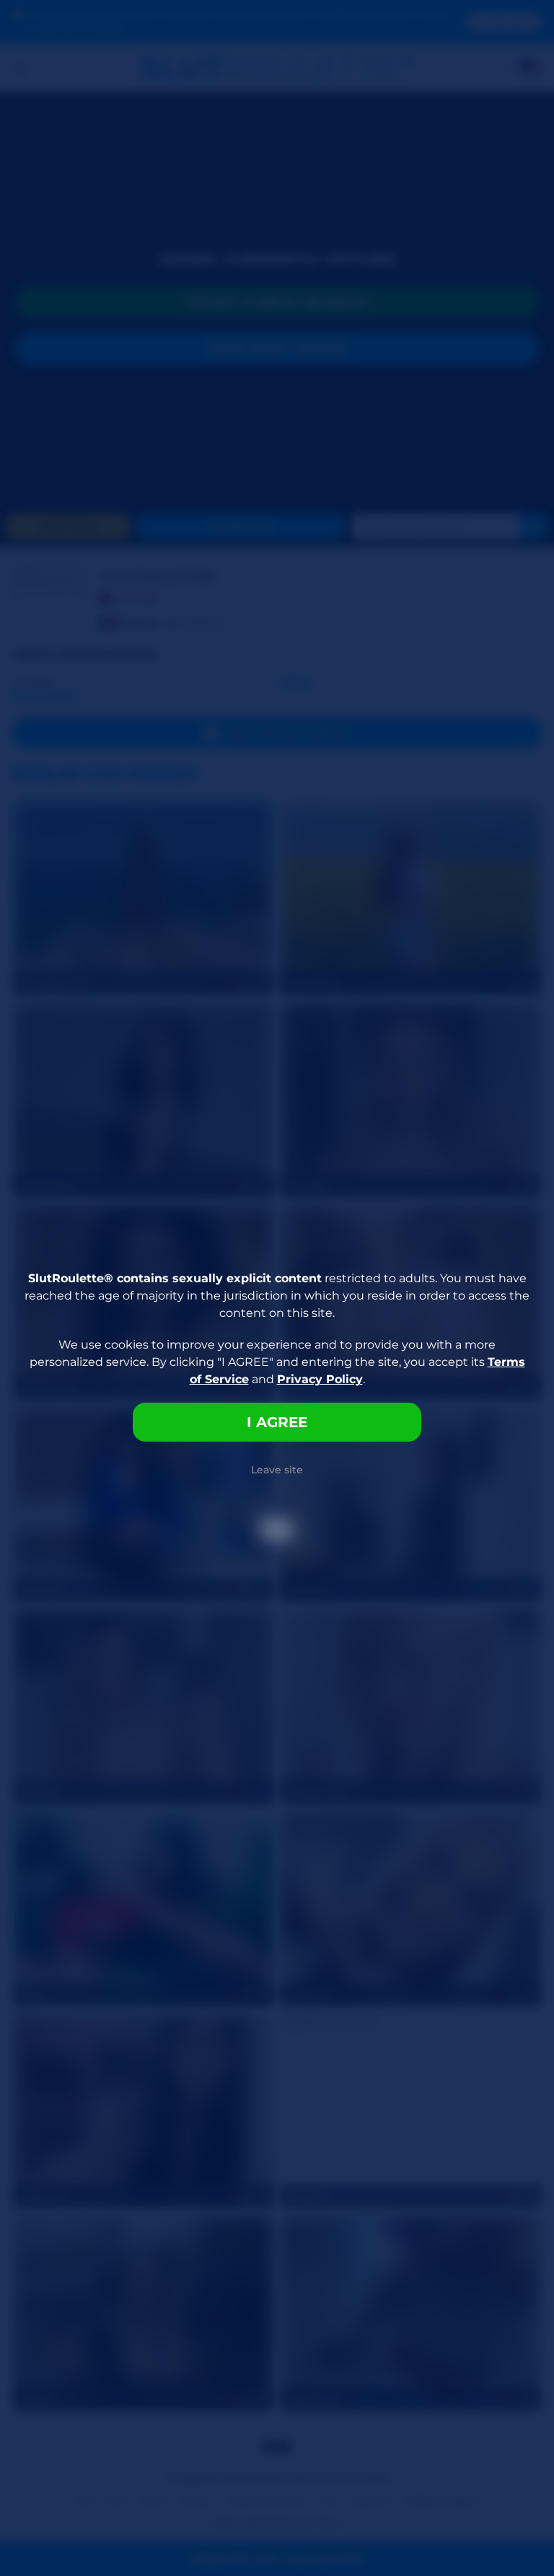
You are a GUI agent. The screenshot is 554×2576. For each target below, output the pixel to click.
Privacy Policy (320, 1379)
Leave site (277, 1470)
